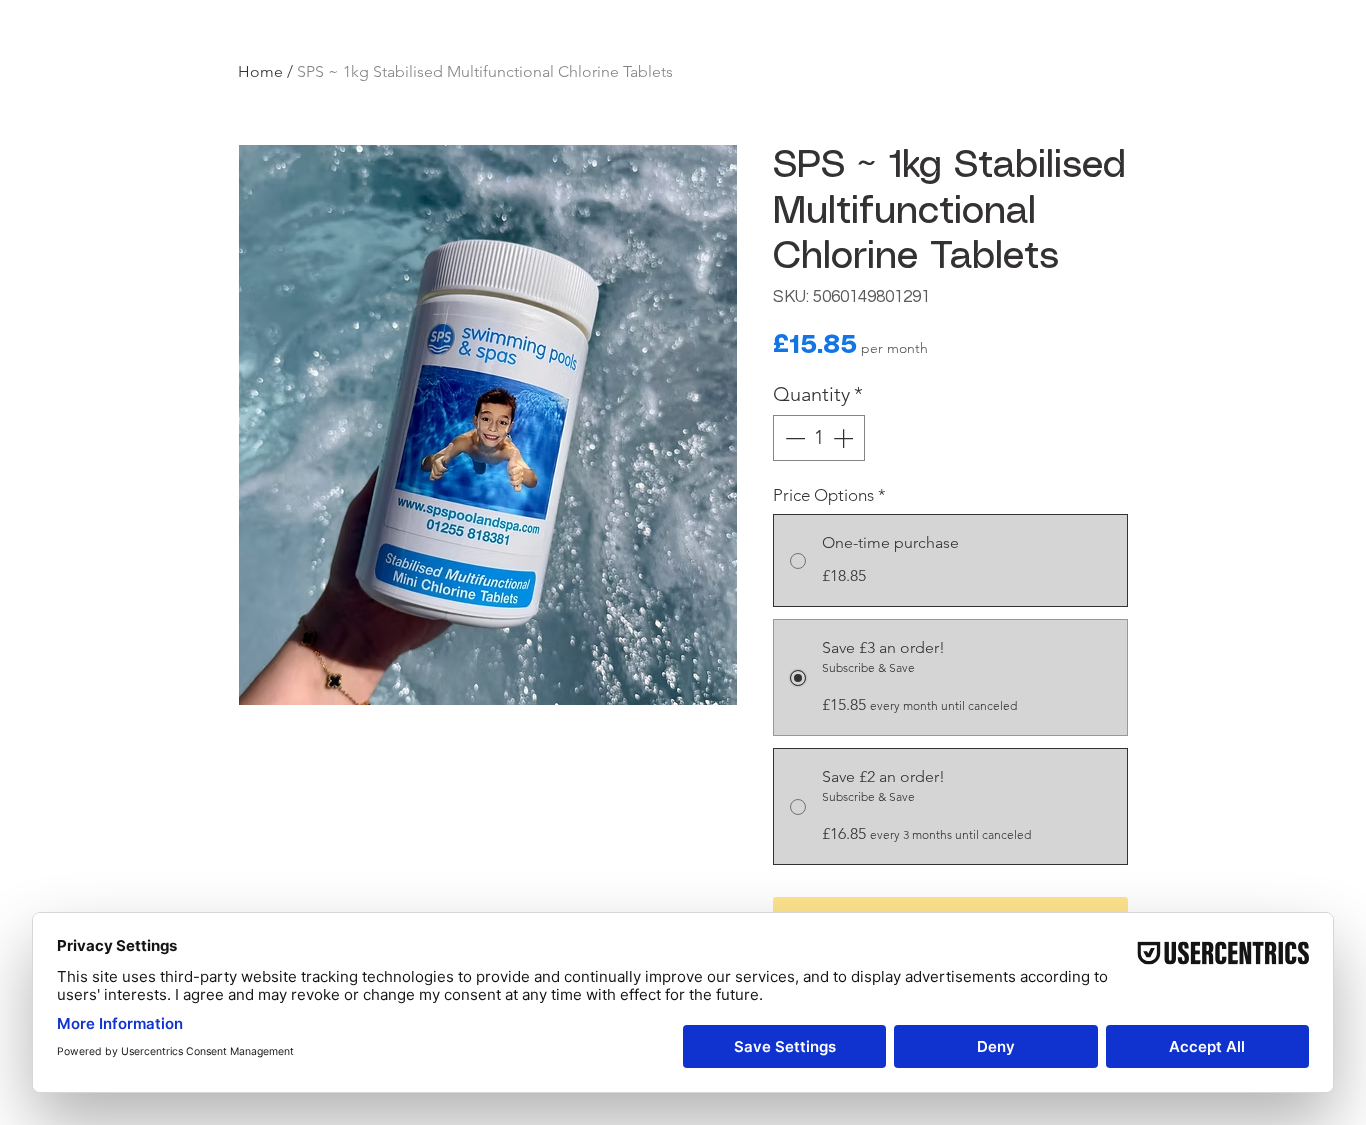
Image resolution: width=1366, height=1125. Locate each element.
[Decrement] (793, 438)
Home (260, 71)
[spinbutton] (819, 438)
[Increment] (845, 438)
